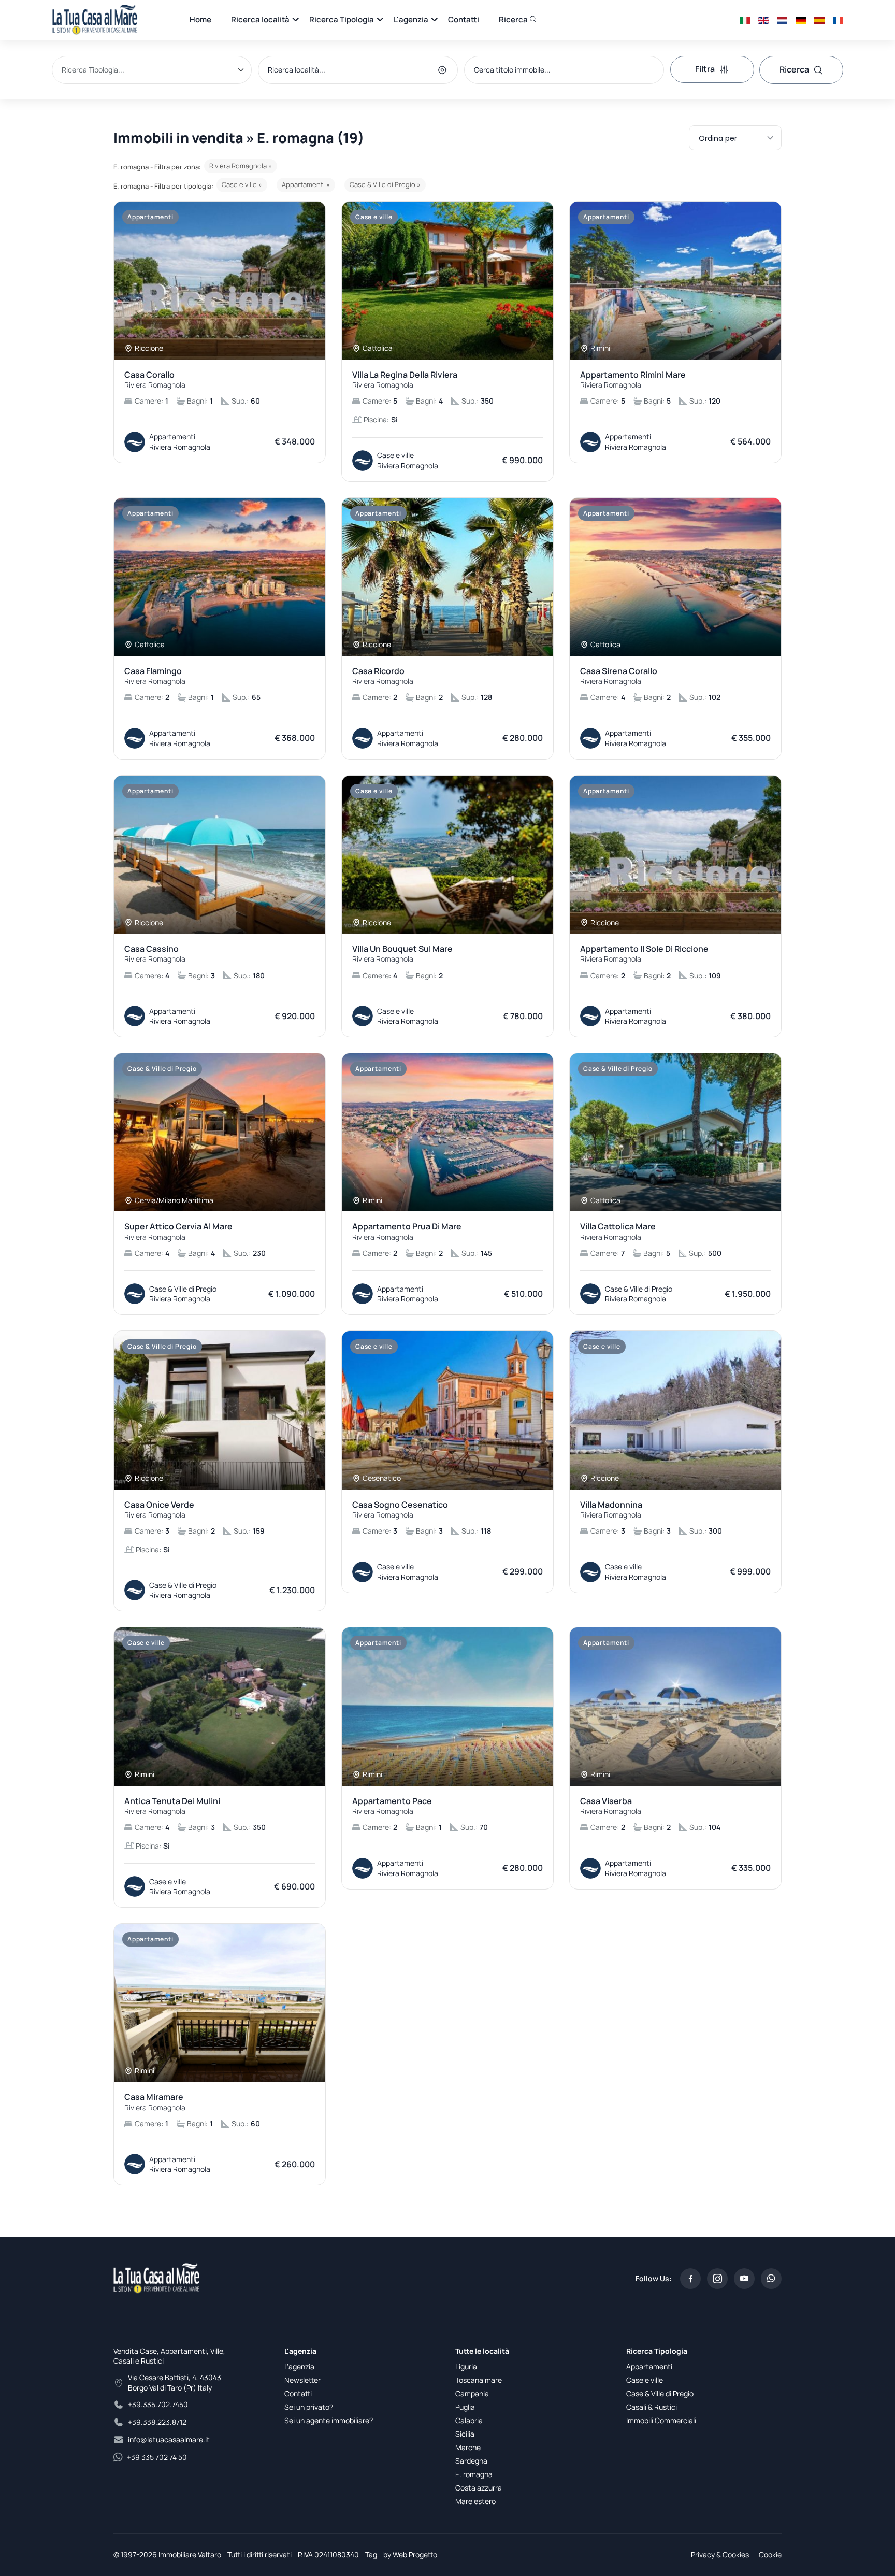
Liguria (466, 2366)
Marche (468, 2447)
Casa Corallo (155, 380)
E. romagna (474, 2474)
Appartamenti (649, 2366)
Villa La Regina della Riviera (405, 380)
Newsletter (302, 2380)
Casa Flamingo (155, 676)
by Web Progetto (410, 2554)
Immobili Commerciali (661, 2420)
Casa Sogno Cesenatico (400, 1510)
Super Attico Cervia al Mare (178, 1232)
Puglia (465, 2407)
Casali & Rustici (652, 2407)
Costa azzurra (479, 2488)
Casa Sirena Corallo (619, 676)
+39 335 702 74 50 (157, 2457)
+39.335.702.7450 (158, 2404)
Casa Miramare (155, 2102)
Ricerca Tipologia (342, 19)
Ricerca (514, 19)
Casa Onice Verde (159, 1510)
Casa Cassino (155, 954)
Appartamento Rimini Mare (633, 380)
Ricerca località (260, 19)
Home (200, 19)
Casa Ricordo (383, 676)
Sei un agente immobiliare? (329, 2420)
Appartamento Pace (392, 1806)
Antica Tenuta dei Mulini (172, 1806)
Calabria (469, 2420)
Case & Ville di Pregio (660, 2393)
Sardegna (471, 2461)
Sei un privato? (309, 2407)
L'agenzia (411, 19)
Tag (371, 2554)
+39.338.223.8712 (157, 2422)
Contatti (464, 19)
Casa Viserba (611, 1806)
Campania (472, 2393)
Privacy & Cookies (720, 2554)
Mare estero (475, 2501)
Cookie (770, 2554)
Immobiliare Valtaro (190, 2554)
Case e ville (645, 2380)
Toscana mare (479, 2380)
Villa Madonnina (611, 1510)
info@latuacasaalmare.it (169, 2439)
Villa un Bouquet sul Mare (402, 954)
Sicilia (465, 2434)
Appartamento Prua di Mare (407, 1232)
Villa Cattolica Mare (618, 1232)
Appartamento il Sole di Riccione (644, 954)
